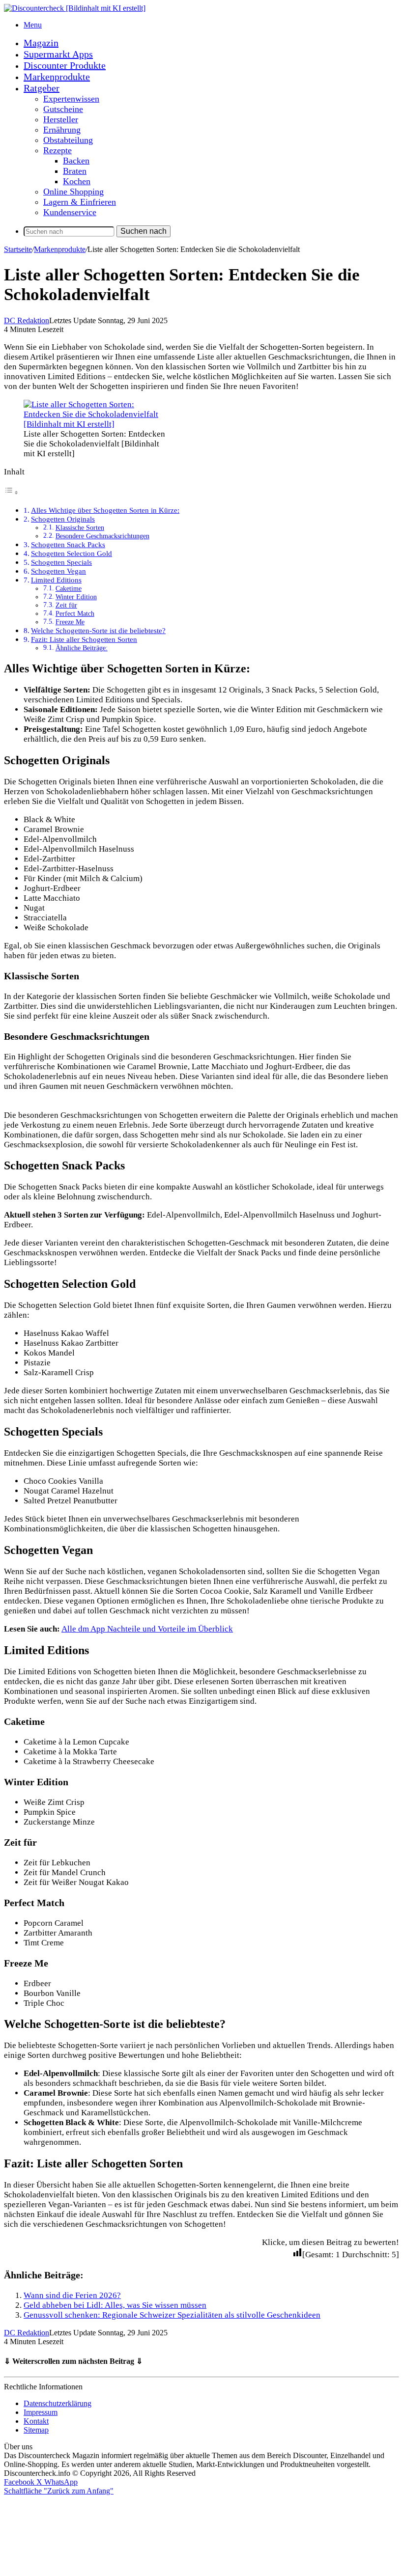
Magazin (41, 43)
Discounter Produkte (65, 65)
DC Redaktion (27, 320)
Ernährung (62, 130)
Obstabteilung (68, 140)
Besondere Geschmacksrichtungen (102, 536)
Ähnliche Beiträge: (82, 648)
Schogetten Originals (63, 519)
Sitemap (36, 2430)
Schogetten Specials (61, 562)
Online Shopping (73, 192)
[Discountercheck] (75, 8)
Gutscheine (63, 109)
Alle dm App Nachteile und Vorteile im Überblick (147, 1629)
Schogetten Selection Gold (72, 553)
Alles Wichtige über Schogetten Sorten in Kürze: (105, 510)
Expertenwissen (71, 99)
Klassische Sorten (80, 528)
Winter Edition (76, 597)
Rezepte (58, 150)
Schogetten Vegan (58, 571)
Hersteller (61, 119)
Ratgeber (42, 88)
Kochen (77, 181)
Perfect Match (75, 614)
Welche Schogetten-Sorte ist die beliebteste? (98, 630)
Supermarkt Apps (58, 54)
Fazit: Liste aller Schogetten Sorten (84, 639)
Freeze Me (70, 622)
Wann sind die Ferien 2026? (72, 2295)
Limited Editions (56, 580)
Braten (75, 171)
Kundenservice (70, 212)
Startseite (18, 249)
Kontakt (36, 2421)
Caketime (69, 589)
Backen (76, 161)
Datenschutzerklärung (58, 2403)
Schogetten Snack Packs (68, 544)
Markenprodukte (57, 77)
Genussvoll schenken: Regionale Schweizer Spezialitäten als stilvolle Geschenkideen (172, 2315)
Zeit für (66, 605)
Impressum (41, 2412)
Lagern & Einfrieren (80, 202)
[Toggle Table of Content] (11, 492)
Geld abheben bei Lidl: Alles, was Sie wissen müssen (115, 2305)
